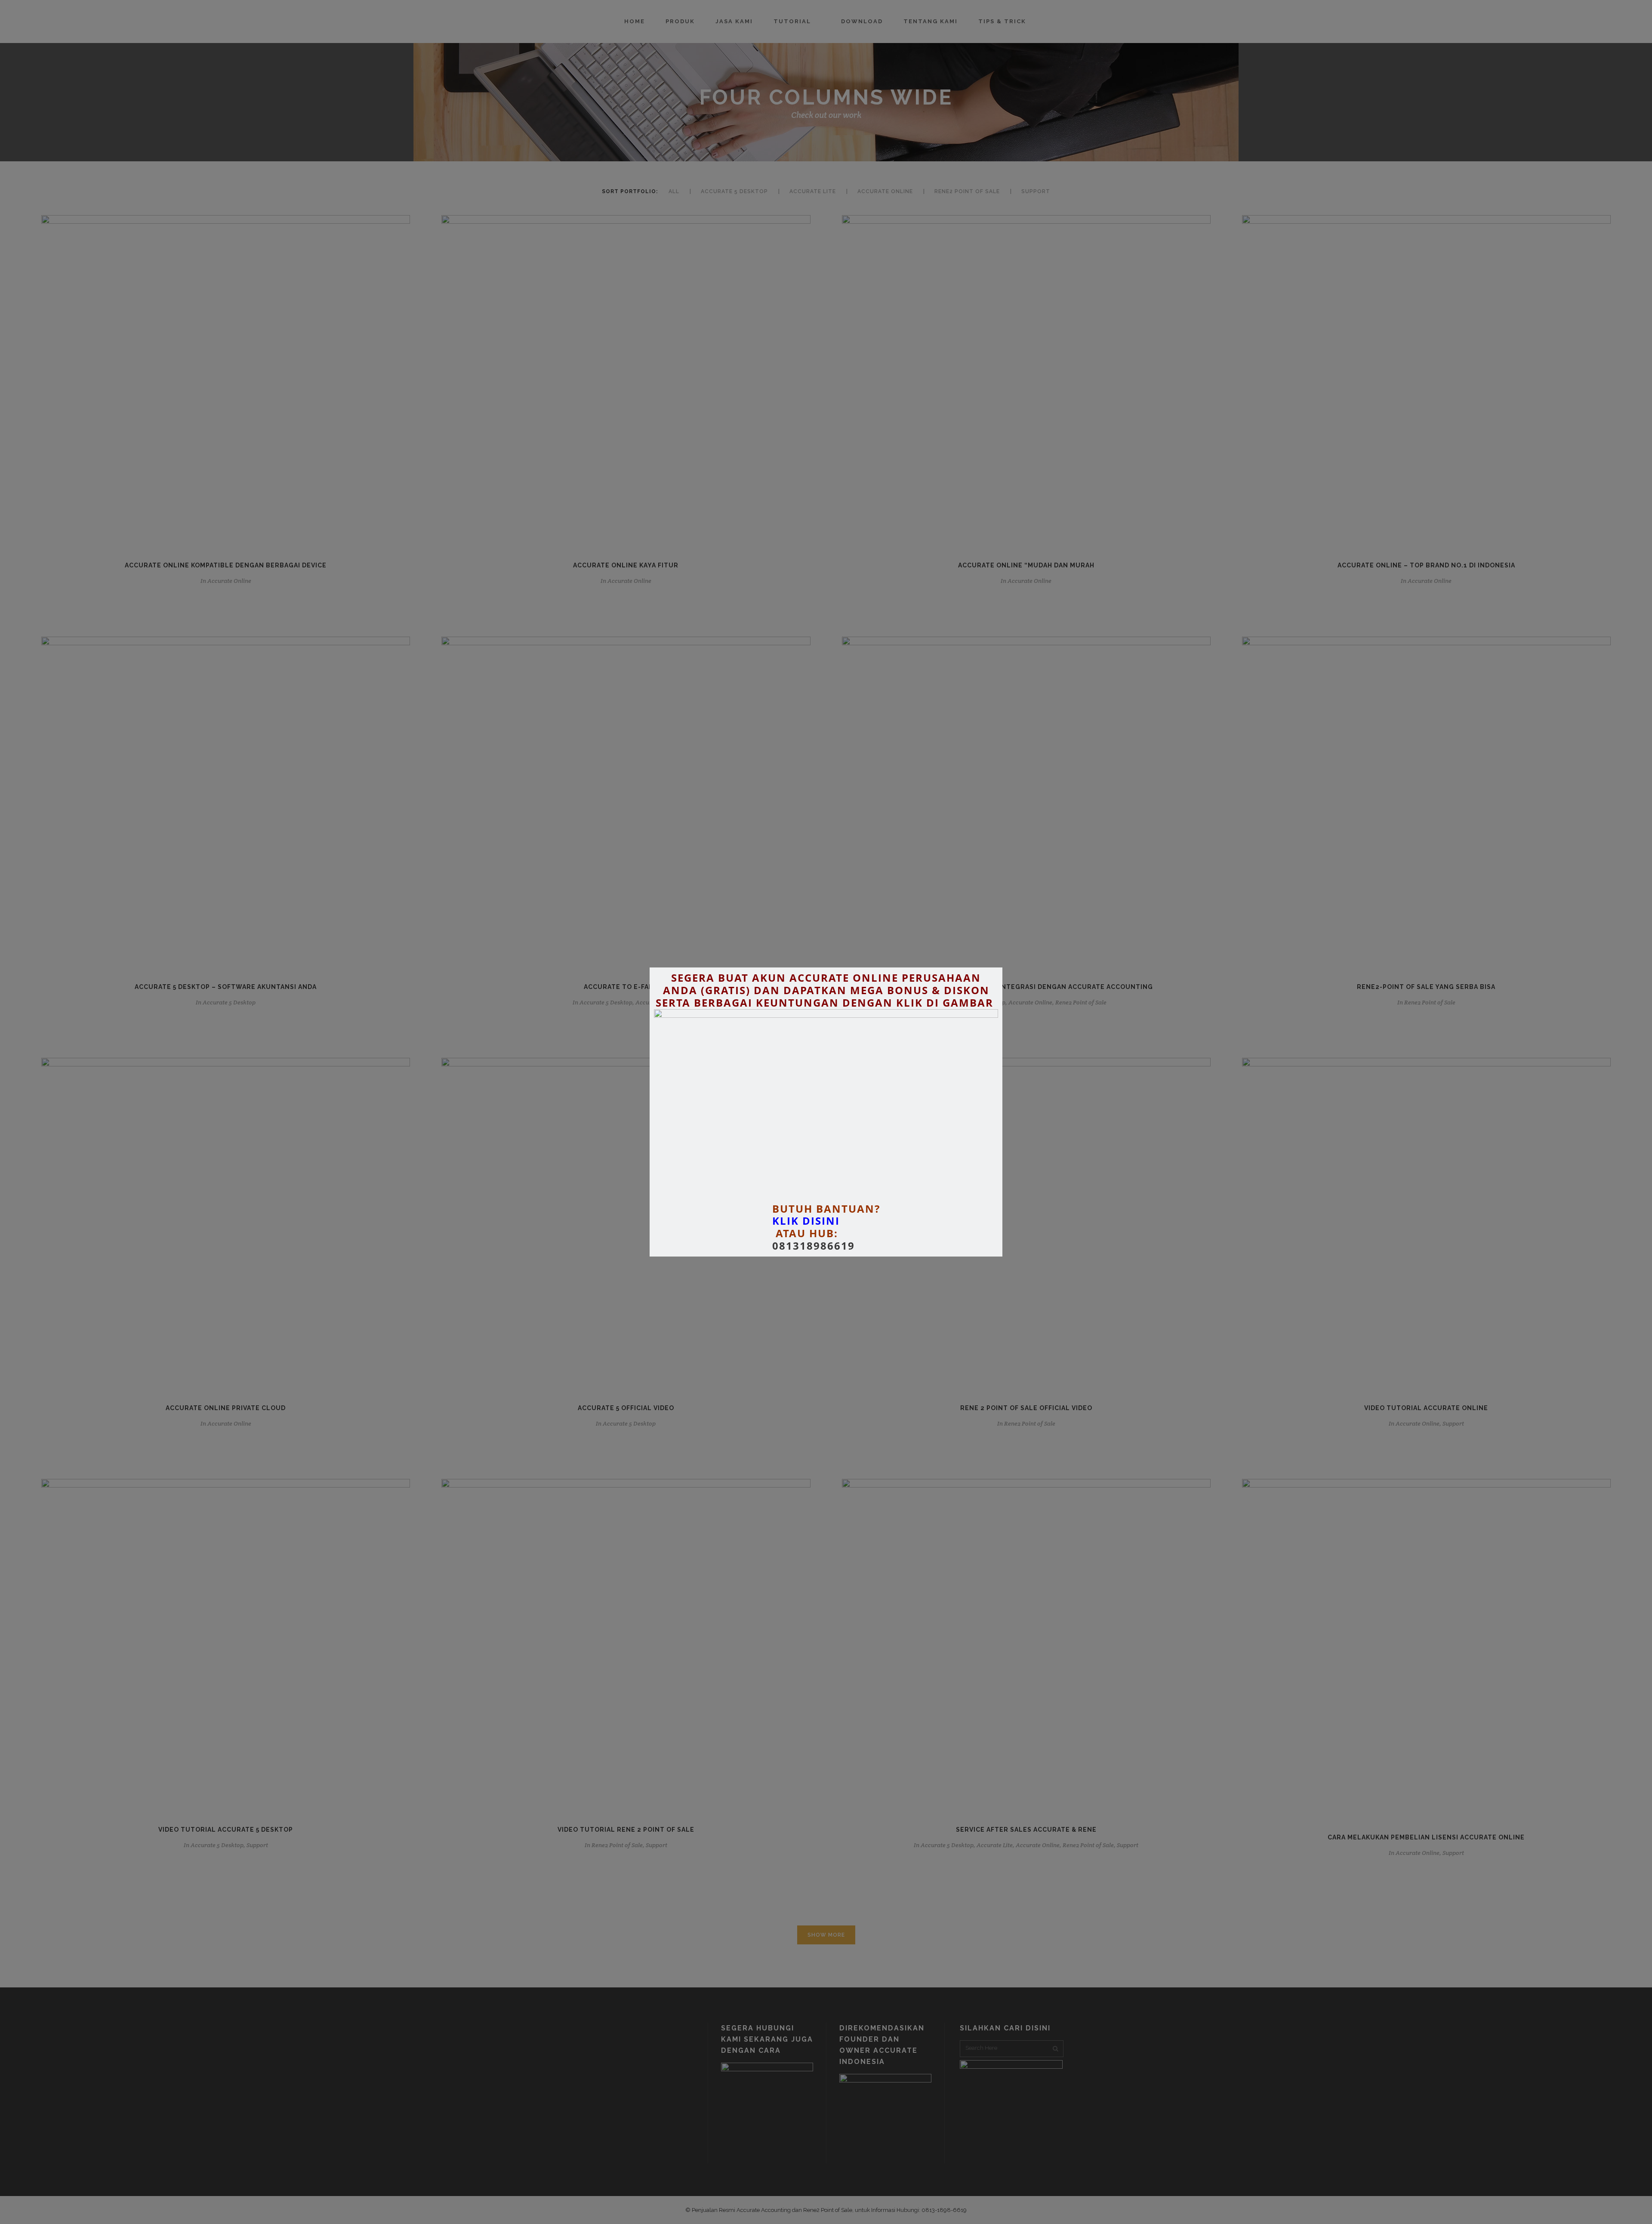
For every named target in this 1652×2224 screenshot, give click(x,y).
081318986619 (814, 1246)
